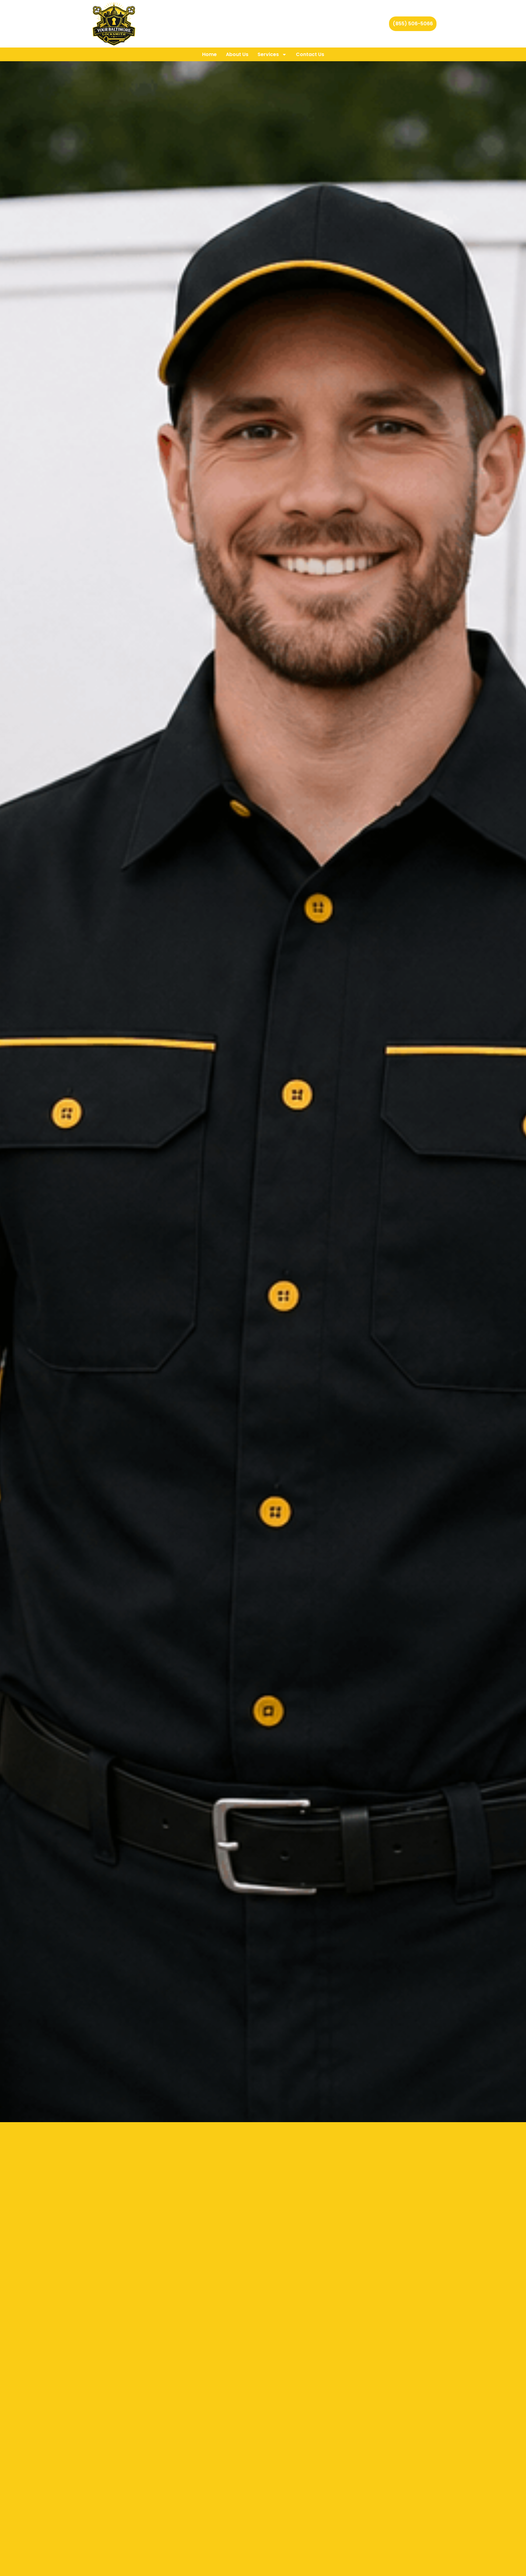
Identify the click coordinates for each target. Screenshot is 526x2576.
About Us (237, 54)
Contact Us (310, 54)
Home (209, 54)
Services (268, 54)
